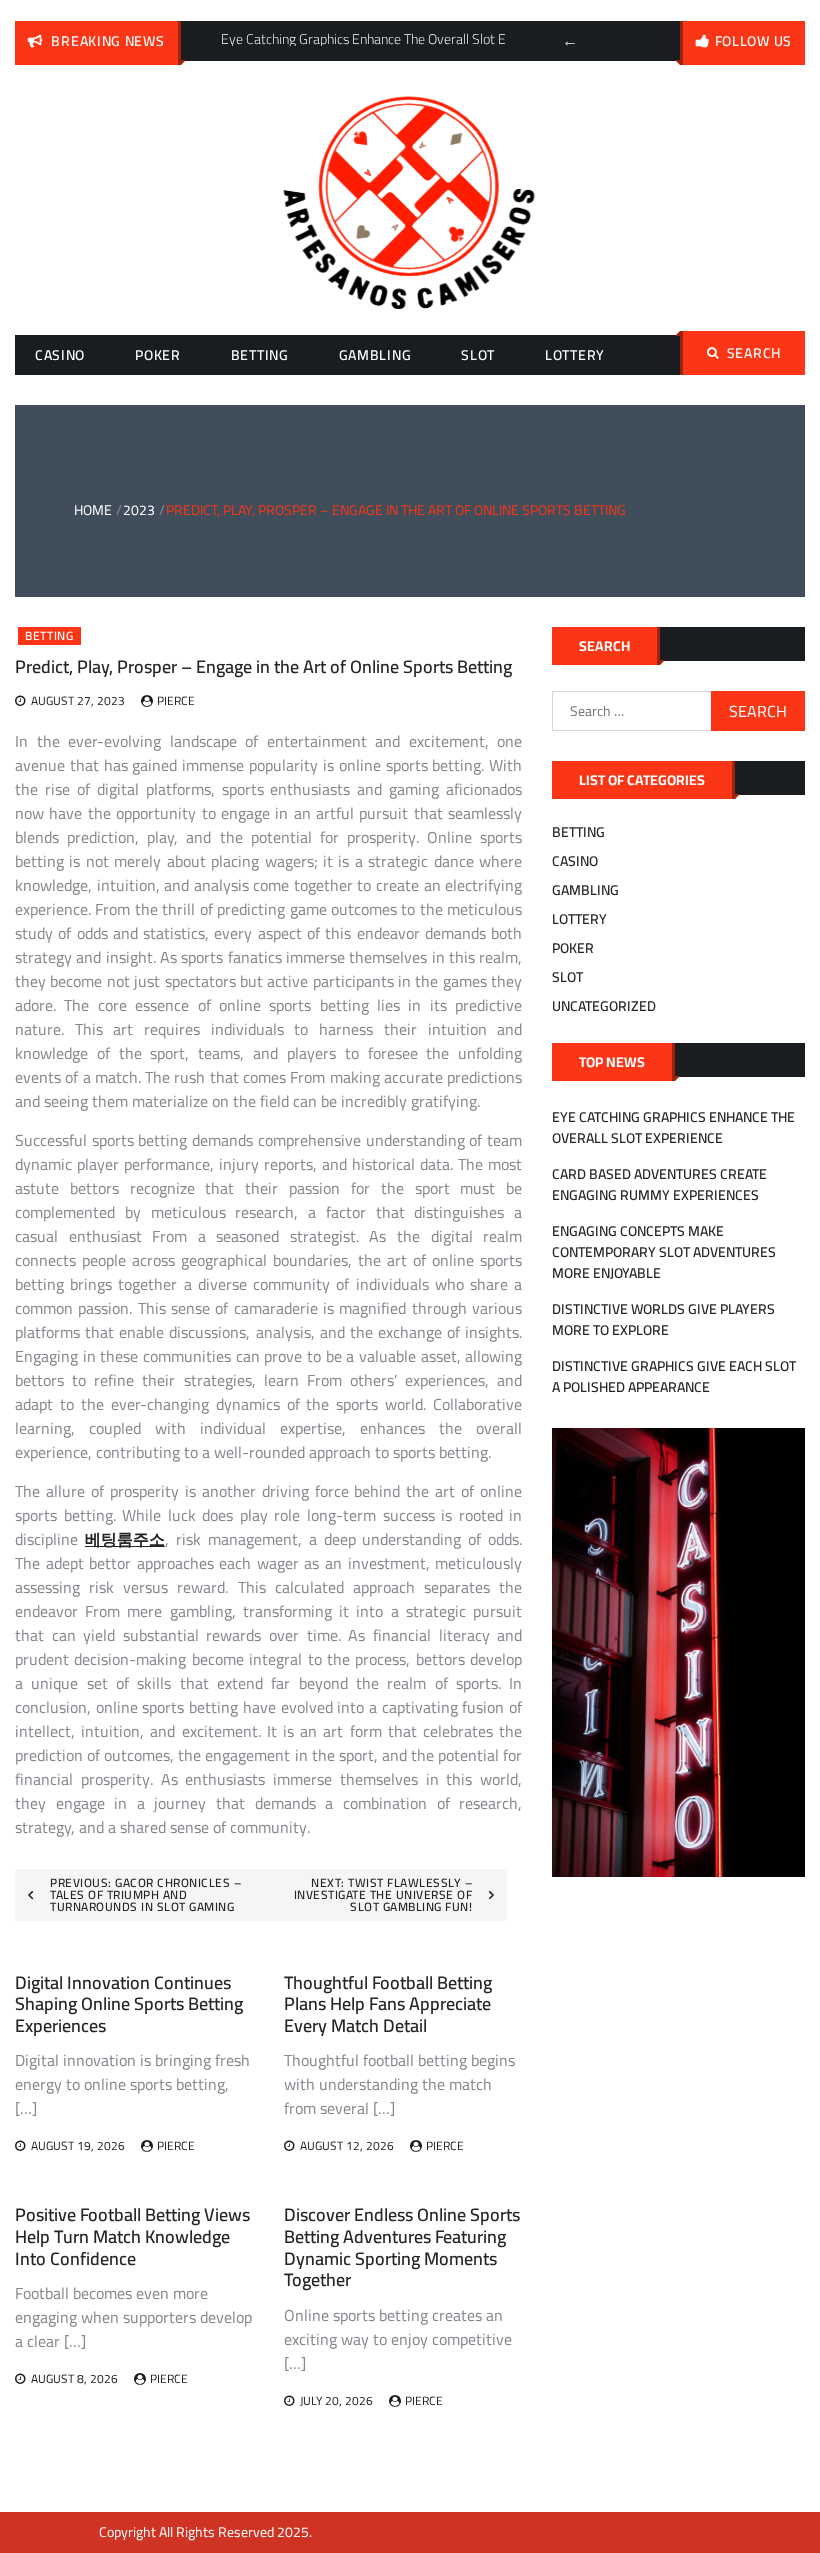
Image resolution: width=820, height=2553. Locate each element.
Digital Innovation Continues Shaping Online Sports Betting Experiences (129, 2004)
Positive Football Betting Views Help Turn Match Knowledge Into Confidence (132, 2236)
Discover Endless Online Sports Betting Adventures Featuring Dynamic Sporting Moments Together (402, 2247)
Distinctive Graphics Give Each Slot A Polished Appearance (674, 1376)
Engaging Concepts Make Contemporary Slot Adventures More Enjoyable (664, 1252)
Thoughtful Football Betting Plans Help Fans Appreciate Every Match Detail (388, 2004)
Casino (60, 355)
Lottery (575, 355)
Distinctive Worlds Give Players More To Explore (663, 1319)
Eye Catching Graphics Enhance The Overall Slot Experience (673, 1127)
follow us (753, 41)
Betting (260, 355)
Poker (158, 355)
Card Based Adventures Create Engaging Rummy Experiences (659, 1184)
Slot (478, 355)
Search (754, 353)
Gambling (375, 355)
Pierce (176, 700)
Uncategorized (604, 1006)
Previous (570, 41)
